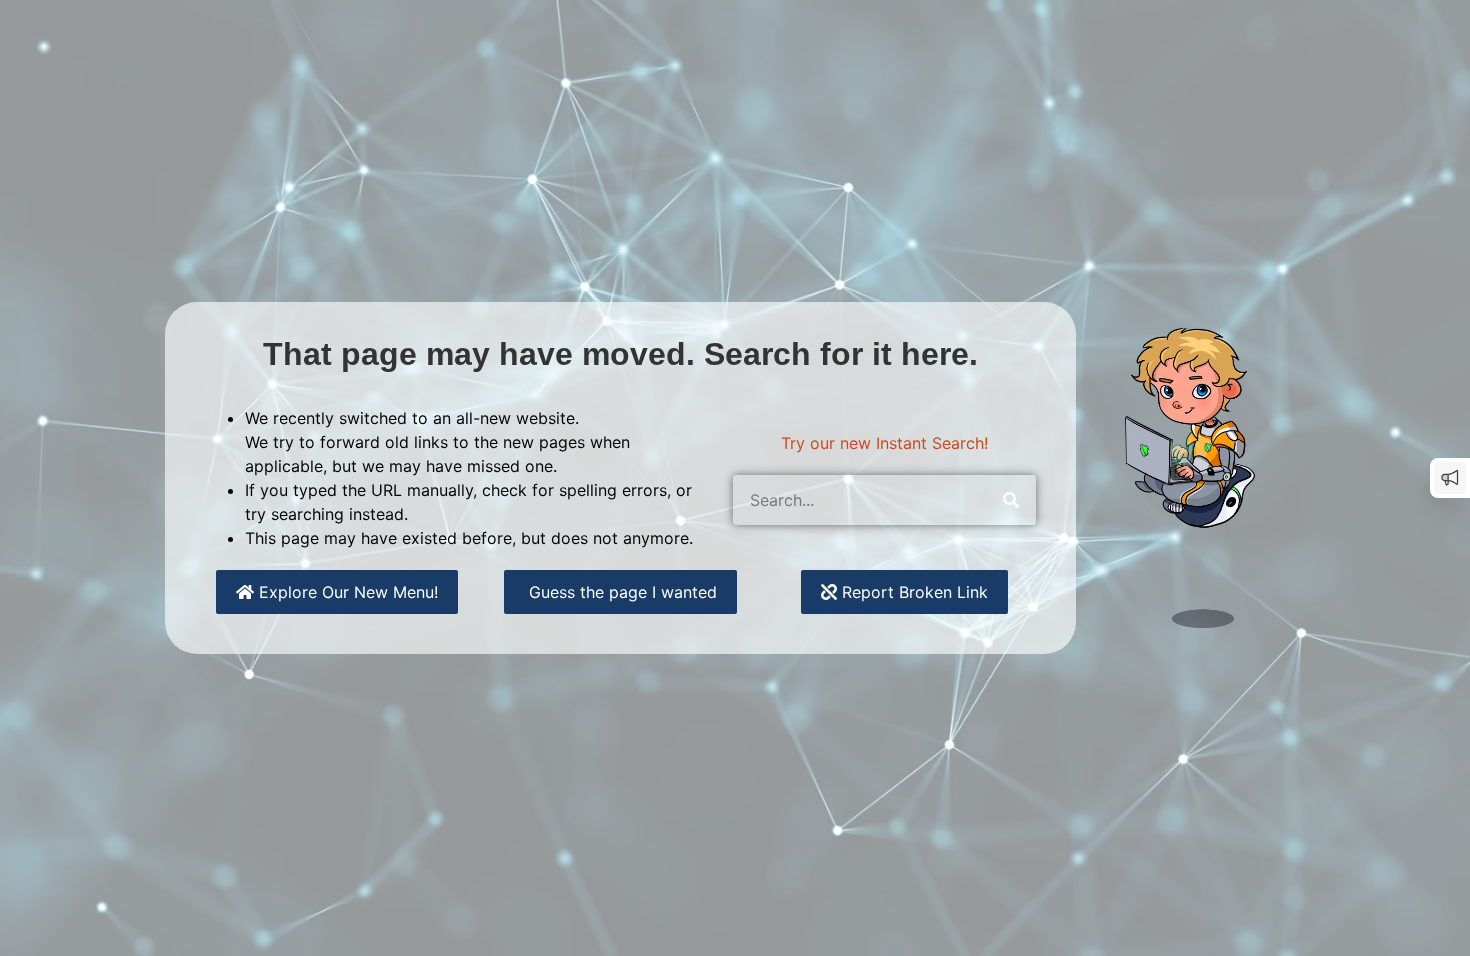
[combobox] (859, 500)
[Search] (1011, 500)
